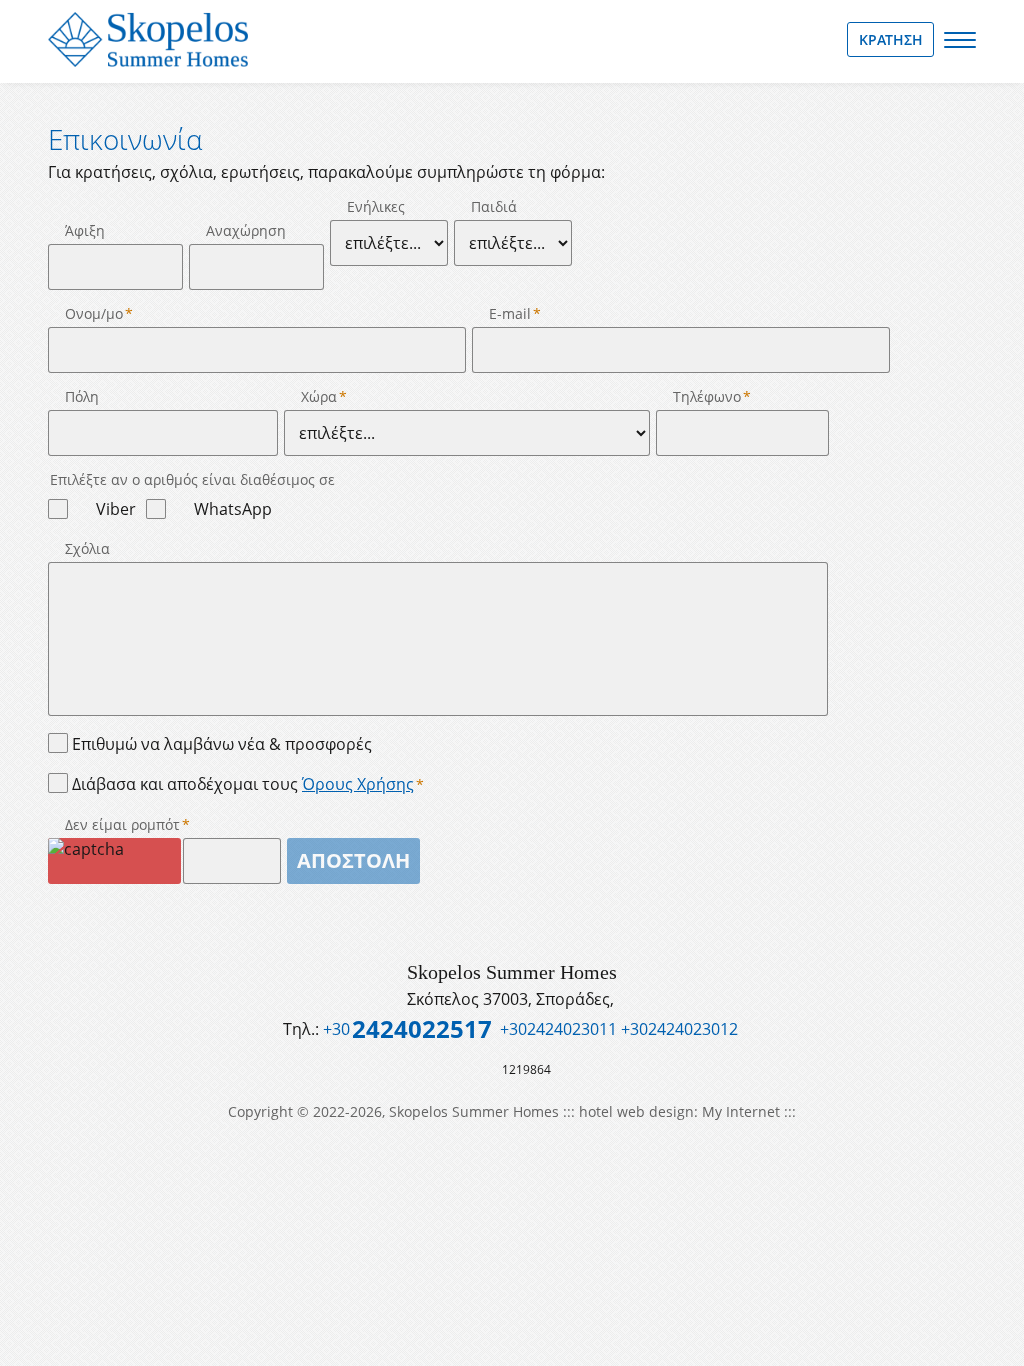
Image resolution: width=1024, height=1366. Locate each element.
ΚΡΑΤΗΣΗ (891, 39)
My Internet (741, 1111)
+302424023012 (679, 1029)
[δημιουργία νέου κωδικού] (114, 861)
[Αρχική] (148, 39)
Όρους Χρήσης (358, 784)
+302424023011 (558, 1029)
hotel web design (636, 1111)
